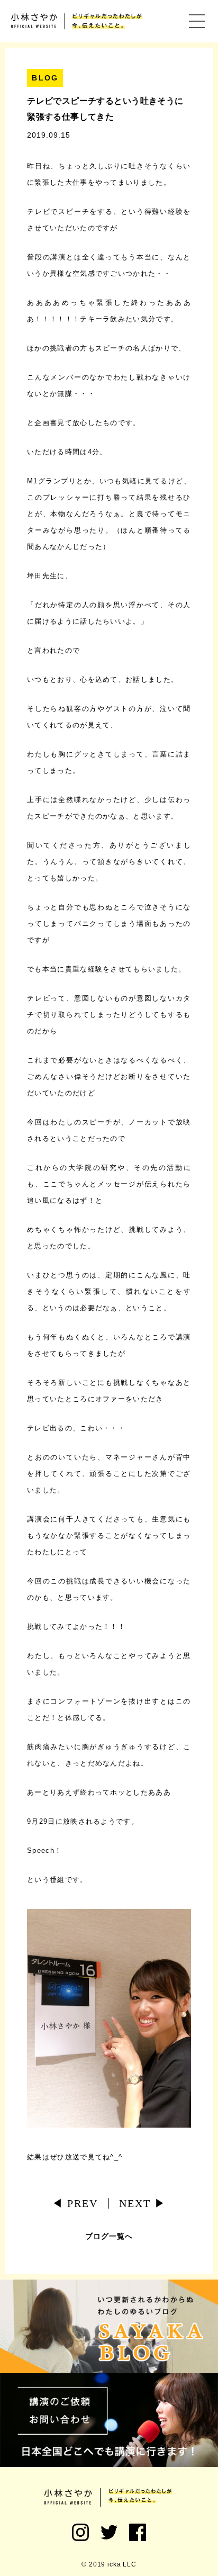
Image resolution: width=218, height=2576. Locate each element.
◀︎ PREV (75, 2203)
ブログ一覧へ (109, 2236)
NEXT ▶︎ (143, 2203)
